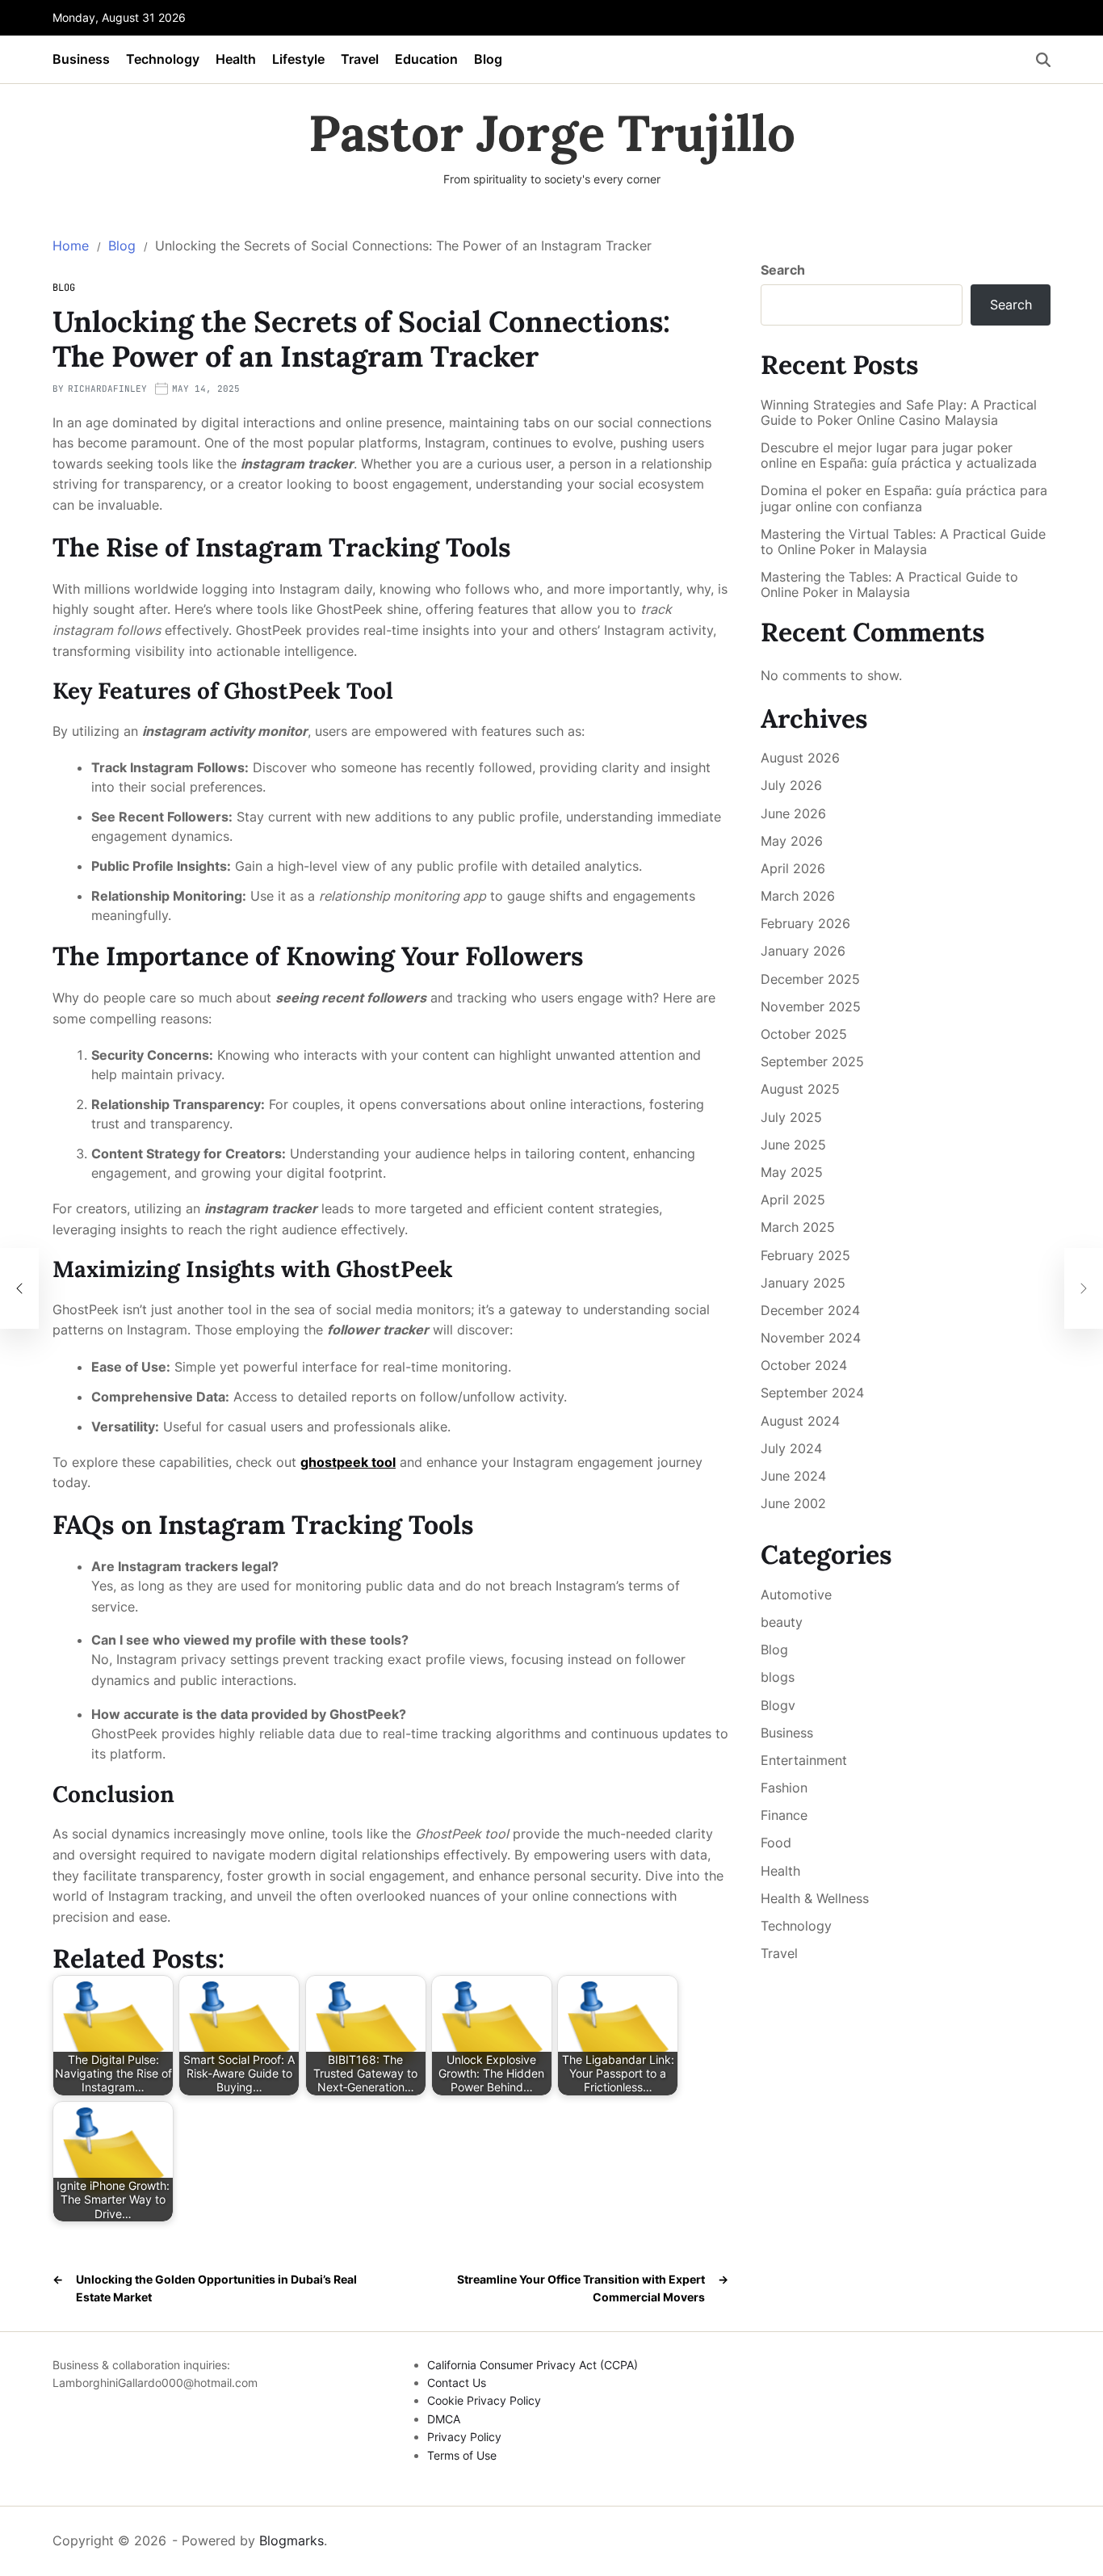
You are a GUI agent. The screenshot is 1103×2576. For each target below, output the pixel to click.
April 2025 (793, 1200)
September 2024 (812, 1393)
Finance (784, 1815)
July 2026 (791, 785)
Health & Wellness (815, 1898)
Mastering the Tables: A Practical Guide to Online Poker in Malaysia (889, 585)
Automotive (796, 1595)
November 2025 (811, 1006)
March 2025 (798, 1227)
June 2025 (793, 1145)
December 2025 (810, 979)
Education (426, 59)
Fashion (784, 1788)
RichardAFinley (107, 389)
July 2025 (791, 1117)
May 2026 (792, 841)
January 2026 (803, 951)
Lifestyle (298, 59)
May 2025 (792, 1172)
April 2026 (793, 868)
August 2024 (800, 1421)
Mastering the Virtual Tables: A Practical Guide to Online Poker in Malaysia (903, 542)
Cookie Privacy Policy (484, 2400)
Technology (163, 59)
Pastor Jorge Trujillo (552, 133)
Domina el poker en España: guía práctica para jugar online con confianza (904, 498)
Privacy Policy (464, 2437)
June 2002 (793, 1503)
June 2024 (793, 1476)
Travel (360, 59)
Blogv (778, 1705)
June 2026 (793, 813)
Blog (488, 59)
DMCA (444, 2419)
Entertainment (804, 1760)
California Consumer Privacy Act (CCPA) (533, 2365)
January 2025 (803, 1283)
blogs (778, 1677)
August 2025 (800, 1089)
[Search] (1043, 60)
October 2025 (804, 1034)
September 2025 (812, 1061)
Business (81, 59)
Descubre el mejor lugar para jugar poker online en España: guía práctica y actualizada (899, 456)
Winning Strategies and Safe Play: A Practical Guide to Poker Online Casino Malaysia (899, 413)
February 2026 (805, 923)
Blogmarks (291, 2540)
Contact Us (457, 2383)
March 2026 (798, 896)
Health (236, 59)
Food (776, 1843)
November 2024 (811, 1338)
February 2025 (805, 1255)
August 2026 (800, 758)
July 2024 (791, 1448)
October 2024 (804, 1365)
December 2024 (810, 1310)
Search (783, 270)
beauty (782, 1622)
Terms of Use (462, 2455)
